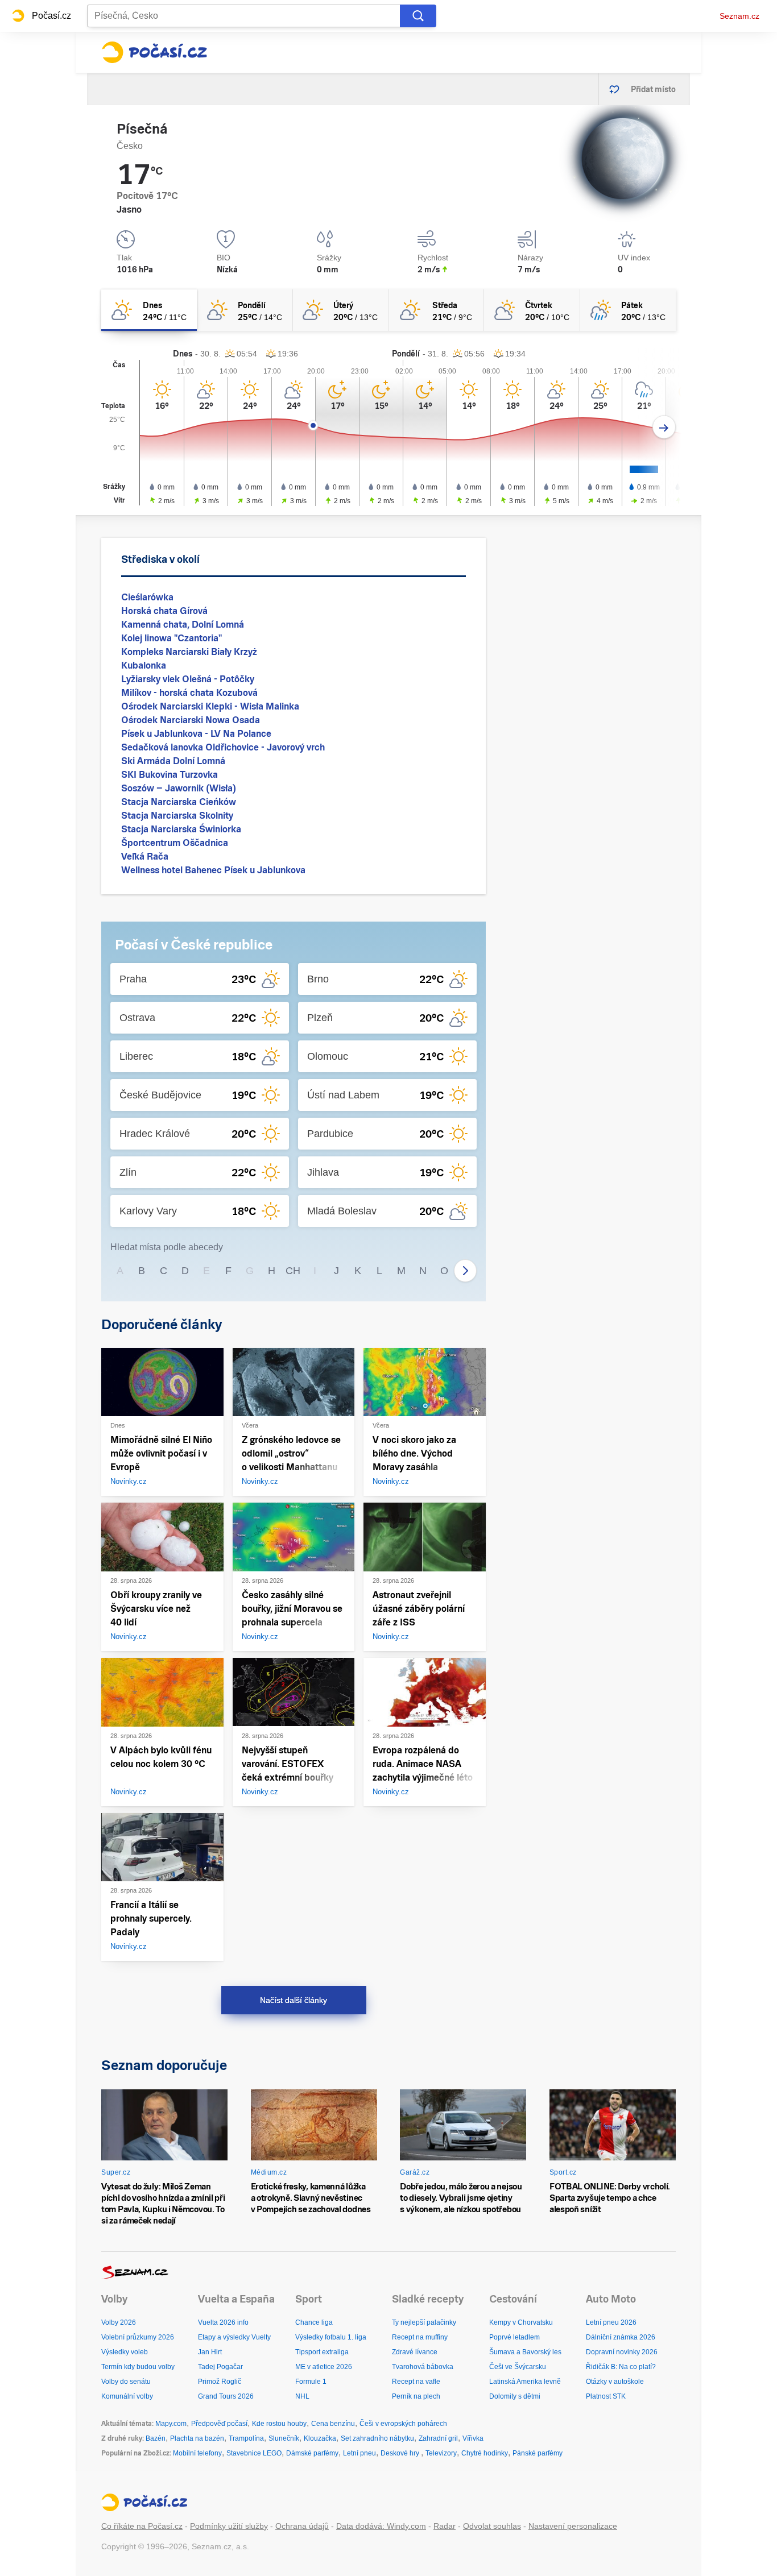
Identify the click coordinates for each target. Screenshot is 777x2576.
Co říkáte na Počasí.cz (142, 2526)
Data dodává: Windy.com (381, 2526)
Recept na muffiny (420, 2337)
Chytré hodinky (485, 2453)
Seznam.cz (739, 16)
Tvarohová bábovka (423, 2367)
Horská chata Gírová (164, 611)
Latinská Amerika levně (525, 2382)
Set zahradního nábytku (377, 2438)
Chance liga (314, 2322)
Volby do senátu (126, 2382)
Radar (445, 2526)
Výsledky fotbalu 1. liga (331, 2337)
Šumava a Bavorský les (525, 2352)
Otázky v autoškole (615, 2382)
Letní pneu (359, 2453)
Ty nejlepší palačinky (424, 2322)
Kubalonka (144, 665)
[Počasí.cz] (154, 52)
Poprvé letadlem (514, 2337)
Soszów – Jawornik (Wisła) (179, 788)
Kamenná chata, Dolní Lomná (183, 625)
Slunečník (284, 2438)
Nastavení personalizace (573, 2526)
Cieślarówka (147, 597)
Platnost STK (606, 2396)
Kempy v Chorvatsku (521, 2322)
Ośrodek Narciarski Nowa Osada (191, 720)
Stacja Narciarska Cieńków (179, 802)
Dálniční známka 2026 (621, 2337)
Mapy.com (171, 2424)
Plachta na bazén (197, 2438)
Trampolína (246, 2438)
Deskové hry (401, 2453)
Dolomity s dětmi (515, 2396)
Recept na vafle (416, 2382)
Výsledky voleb (125, 2352)
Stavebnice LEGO (254, 2453)
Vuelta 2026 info (223, 2322)
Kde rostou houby (279, 2424)
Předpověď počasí (219, 2424)
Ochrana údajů (302, 2526)
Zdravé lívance (415, 2352)
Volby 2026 (119, 2322)
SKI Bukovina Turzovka (170, 775)
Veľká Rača (145, 856)
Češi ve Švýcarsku (518, 2367)
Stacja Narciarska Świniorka (181, 829)
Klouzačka (320, 2438)
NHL (302, 2396)
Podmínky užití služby (229, 2526)
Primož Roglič (220, 2382)
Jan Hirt (210, 2352)
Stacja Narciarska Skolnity (177, 816)
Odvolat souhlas (492, 2526)
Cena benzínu (333, 2424)
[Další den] (664, 427)
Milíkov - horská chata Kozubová (189, 693)
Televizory (441, 2453)
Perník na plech (416, 2396)
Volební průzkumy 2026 (138, 2337)
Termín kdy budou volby (138, 2367)
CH (293, 1271)
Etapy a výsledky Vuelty (234, 2337)
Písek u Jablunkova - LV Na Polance (196, 734)
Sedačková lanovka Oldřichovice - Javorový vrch (223, 747)
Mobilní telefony (197, 2453)
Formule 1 (311, 2382)
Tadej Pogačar (220, 2367)
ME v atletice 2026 (324, 2367)
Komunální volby (127, 2396)
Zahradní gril (438, 2438)
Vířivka (473, 2438)
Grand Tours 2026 (226, 2396)
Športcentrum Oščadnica (175, 843)
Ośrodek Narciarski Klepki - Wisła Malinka (210, 706)
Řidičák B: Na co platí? (621, 2367)
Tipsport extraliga (322, 2352)
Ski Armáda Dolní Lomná (173, 761)
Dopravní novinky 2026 (622, 2352)
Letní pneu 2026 (611, 2322)
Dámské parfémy (312, 2453)
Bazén (156, 2438)
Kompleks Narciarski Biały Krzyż (189, 652)
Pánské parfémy (538, 2453)
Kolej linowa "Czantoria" (171, 638)
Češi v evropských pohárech (403, 2424)
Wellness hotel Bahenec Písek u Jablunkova (213, 870)
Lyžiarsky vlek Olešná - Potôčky (188, 679)
